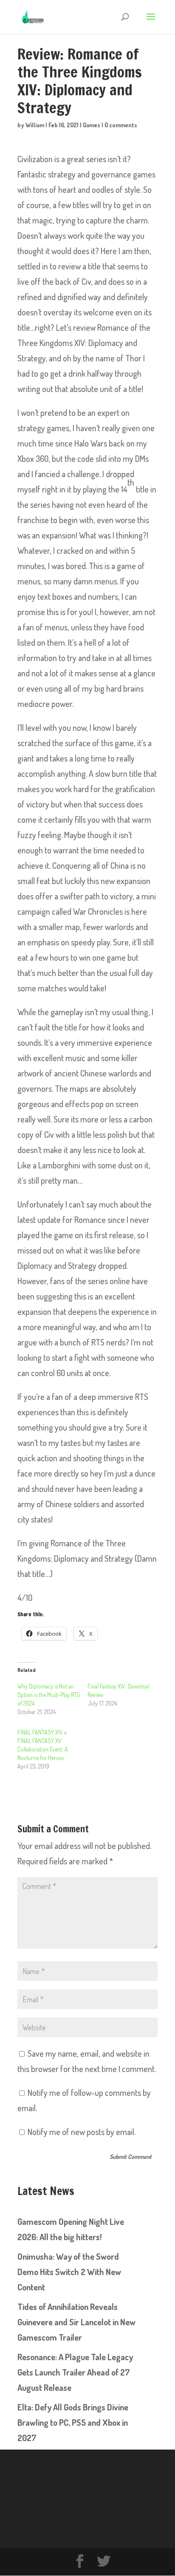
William (35, 125)
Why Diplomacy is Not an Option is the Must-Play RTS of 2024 (49, 1695)
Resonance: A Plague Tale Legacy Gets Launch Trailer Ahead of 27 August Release (75, 2372)
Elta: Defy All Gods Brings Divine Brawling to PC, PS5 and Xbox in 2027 (73, 2422)
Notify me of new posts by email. (82, 2132)
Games (92, 125)
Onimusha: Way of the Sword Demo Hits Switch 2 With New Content (69, 2272)
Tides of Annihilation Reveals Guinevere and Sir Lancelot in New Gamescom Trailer (76, 2322)
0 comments (121, 125)
